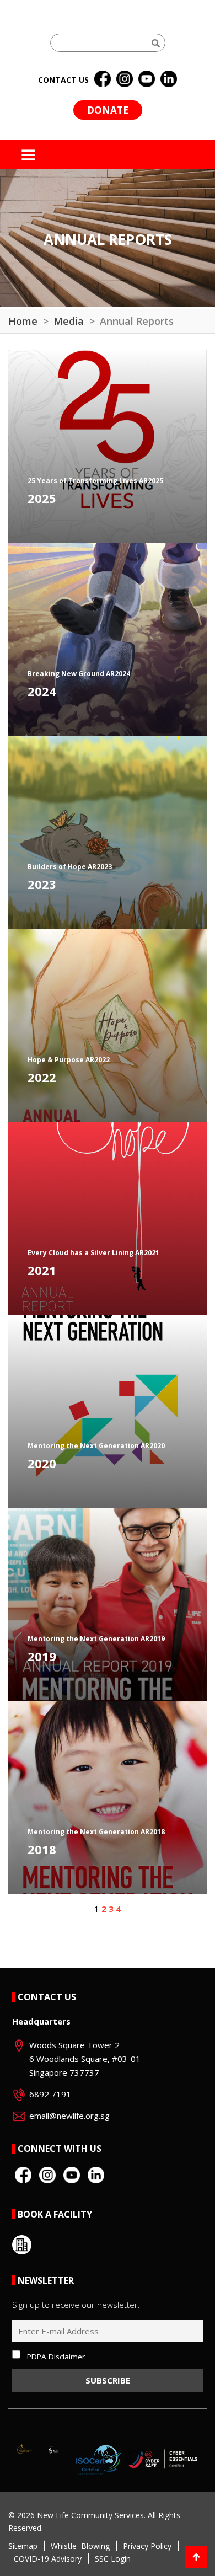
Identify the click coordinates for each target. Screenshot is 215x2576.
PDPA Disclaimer (56, 2357)
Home (23, 321)
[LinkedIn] (169, 79)
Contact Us (47, 1997)
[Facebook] (103, 79)
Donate (108, 110)
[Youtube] (147, 79)
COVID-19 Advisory (48, 2559)
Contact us (63, 80)
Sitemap (23, 2546)
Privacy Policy (147, 2546)
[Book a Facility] (22, 2245)
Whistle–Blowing (80, 2546)
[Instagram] (125, 79)
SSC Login (113, 2559)
